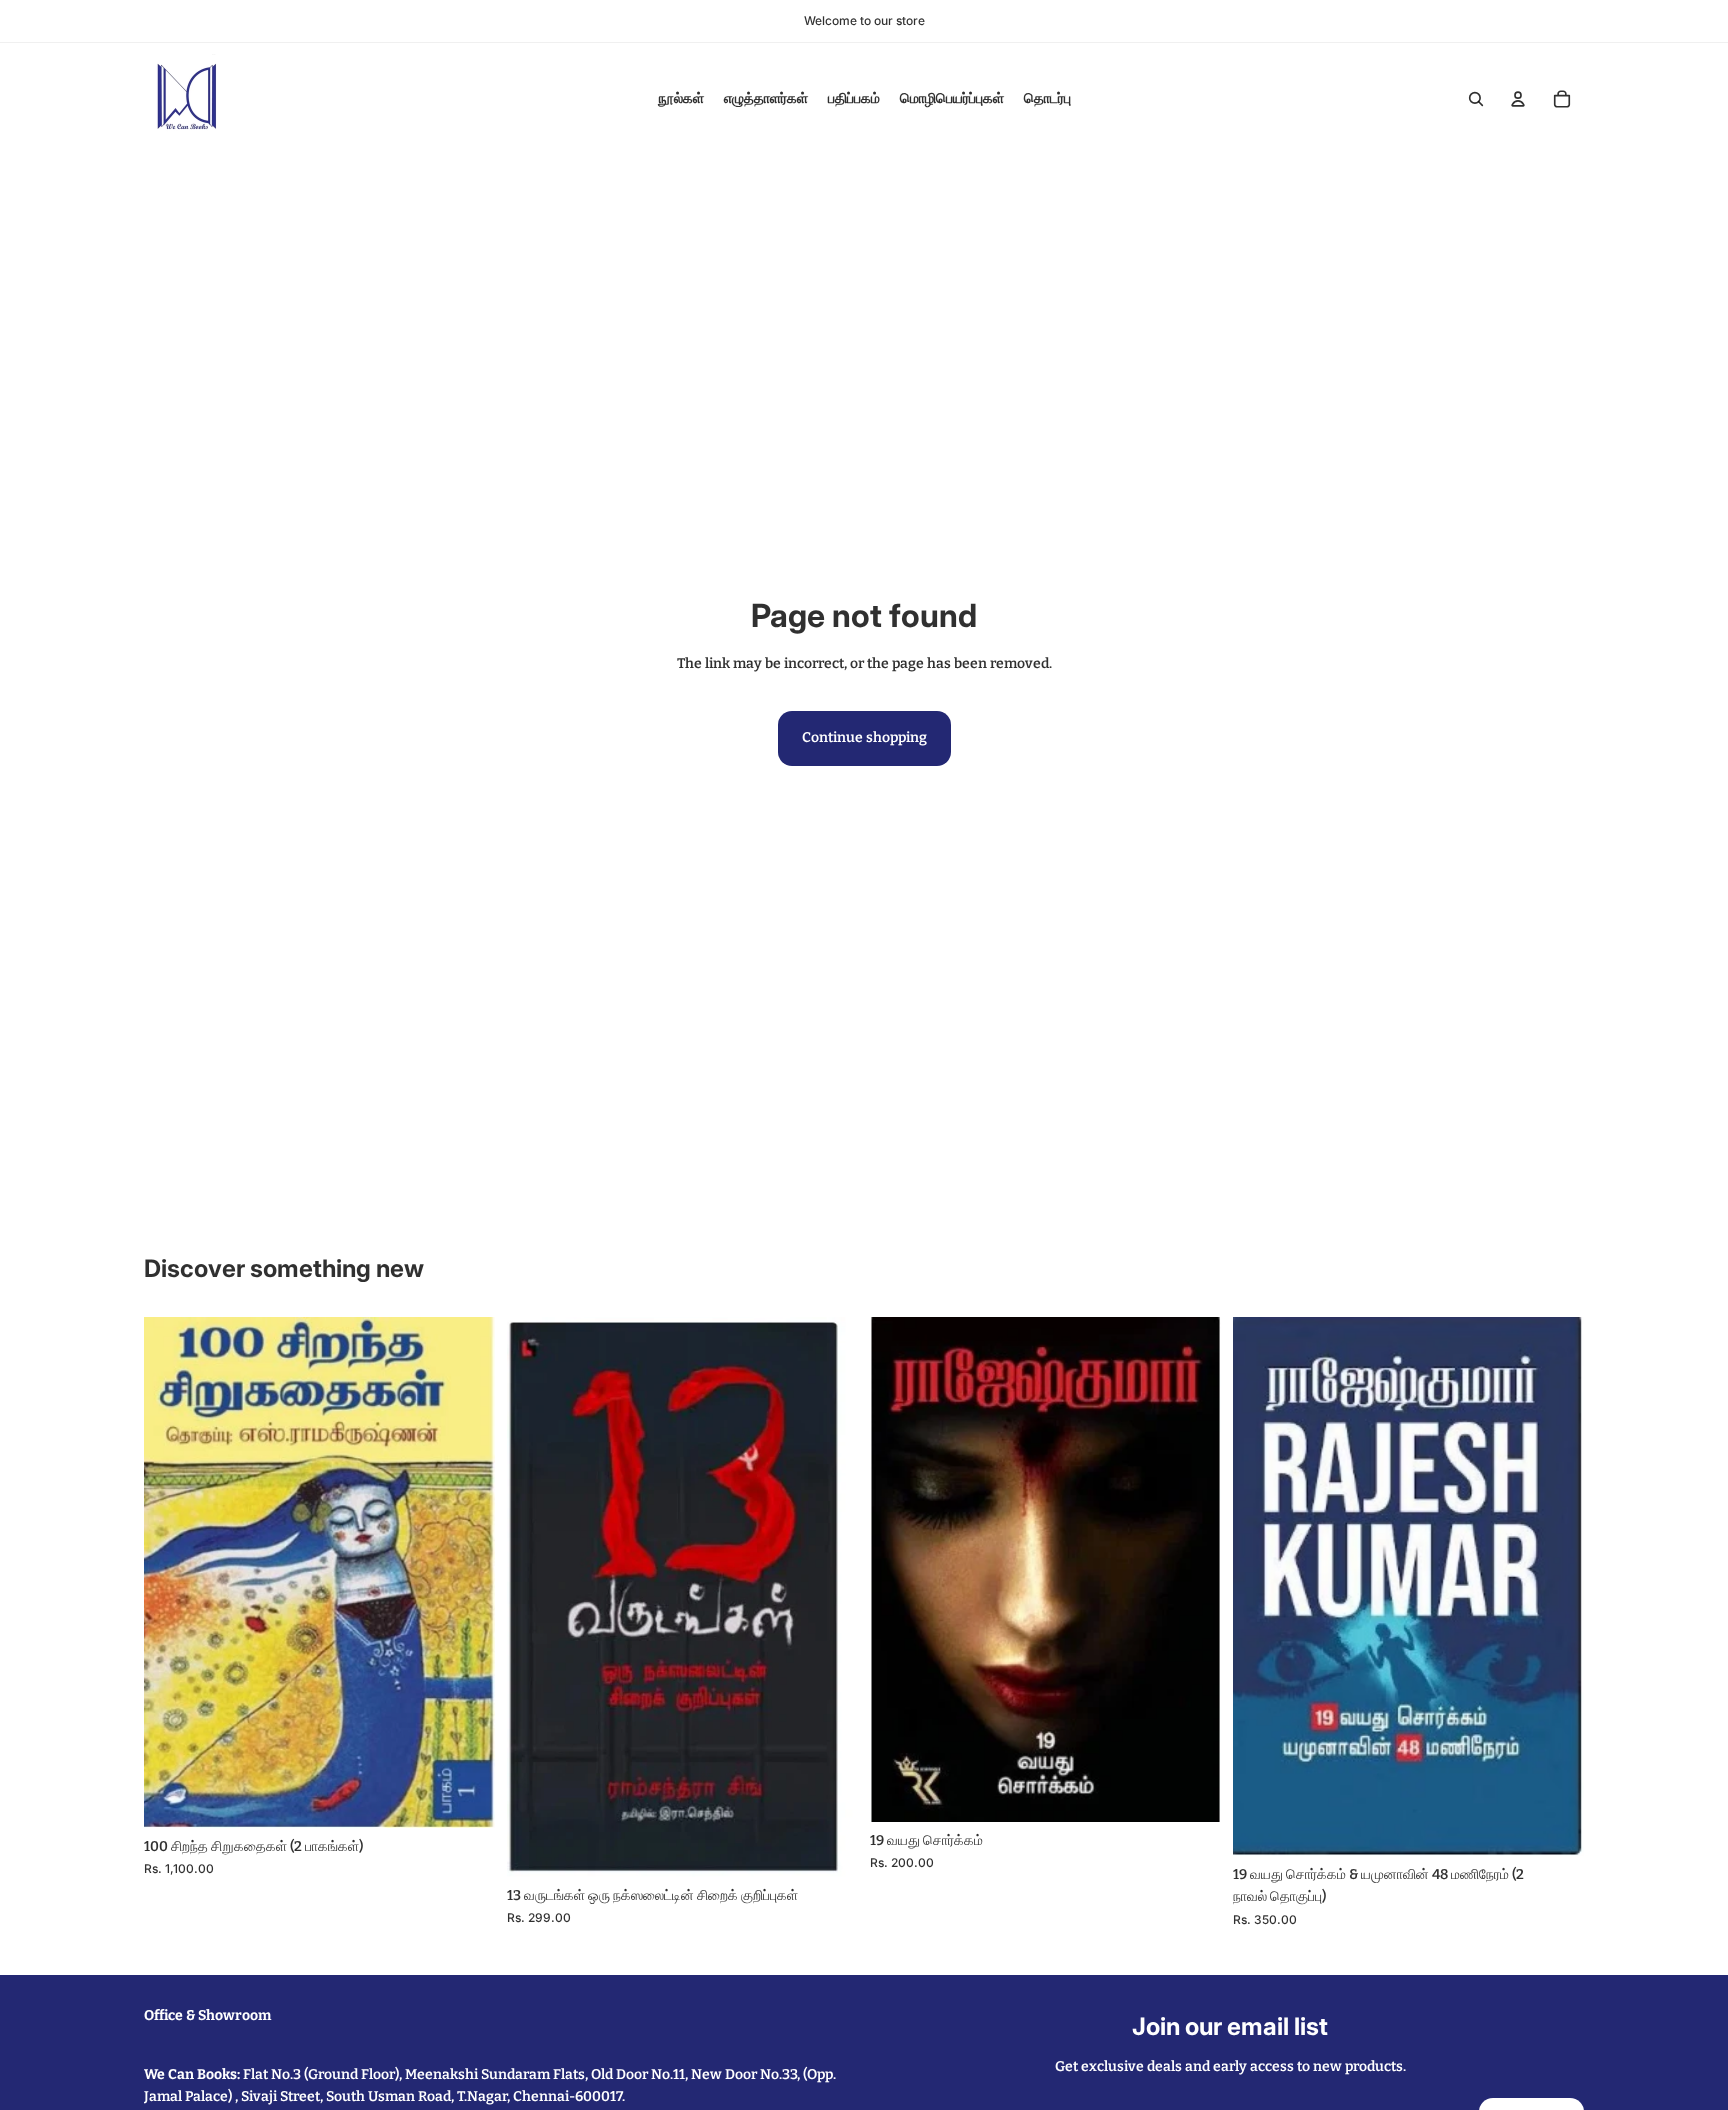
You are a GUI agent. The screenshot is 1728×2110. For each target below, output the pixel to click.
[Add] (464, 1797)
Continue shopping (864, 737)
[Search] (1476, 99)
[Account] (1518, 99)
